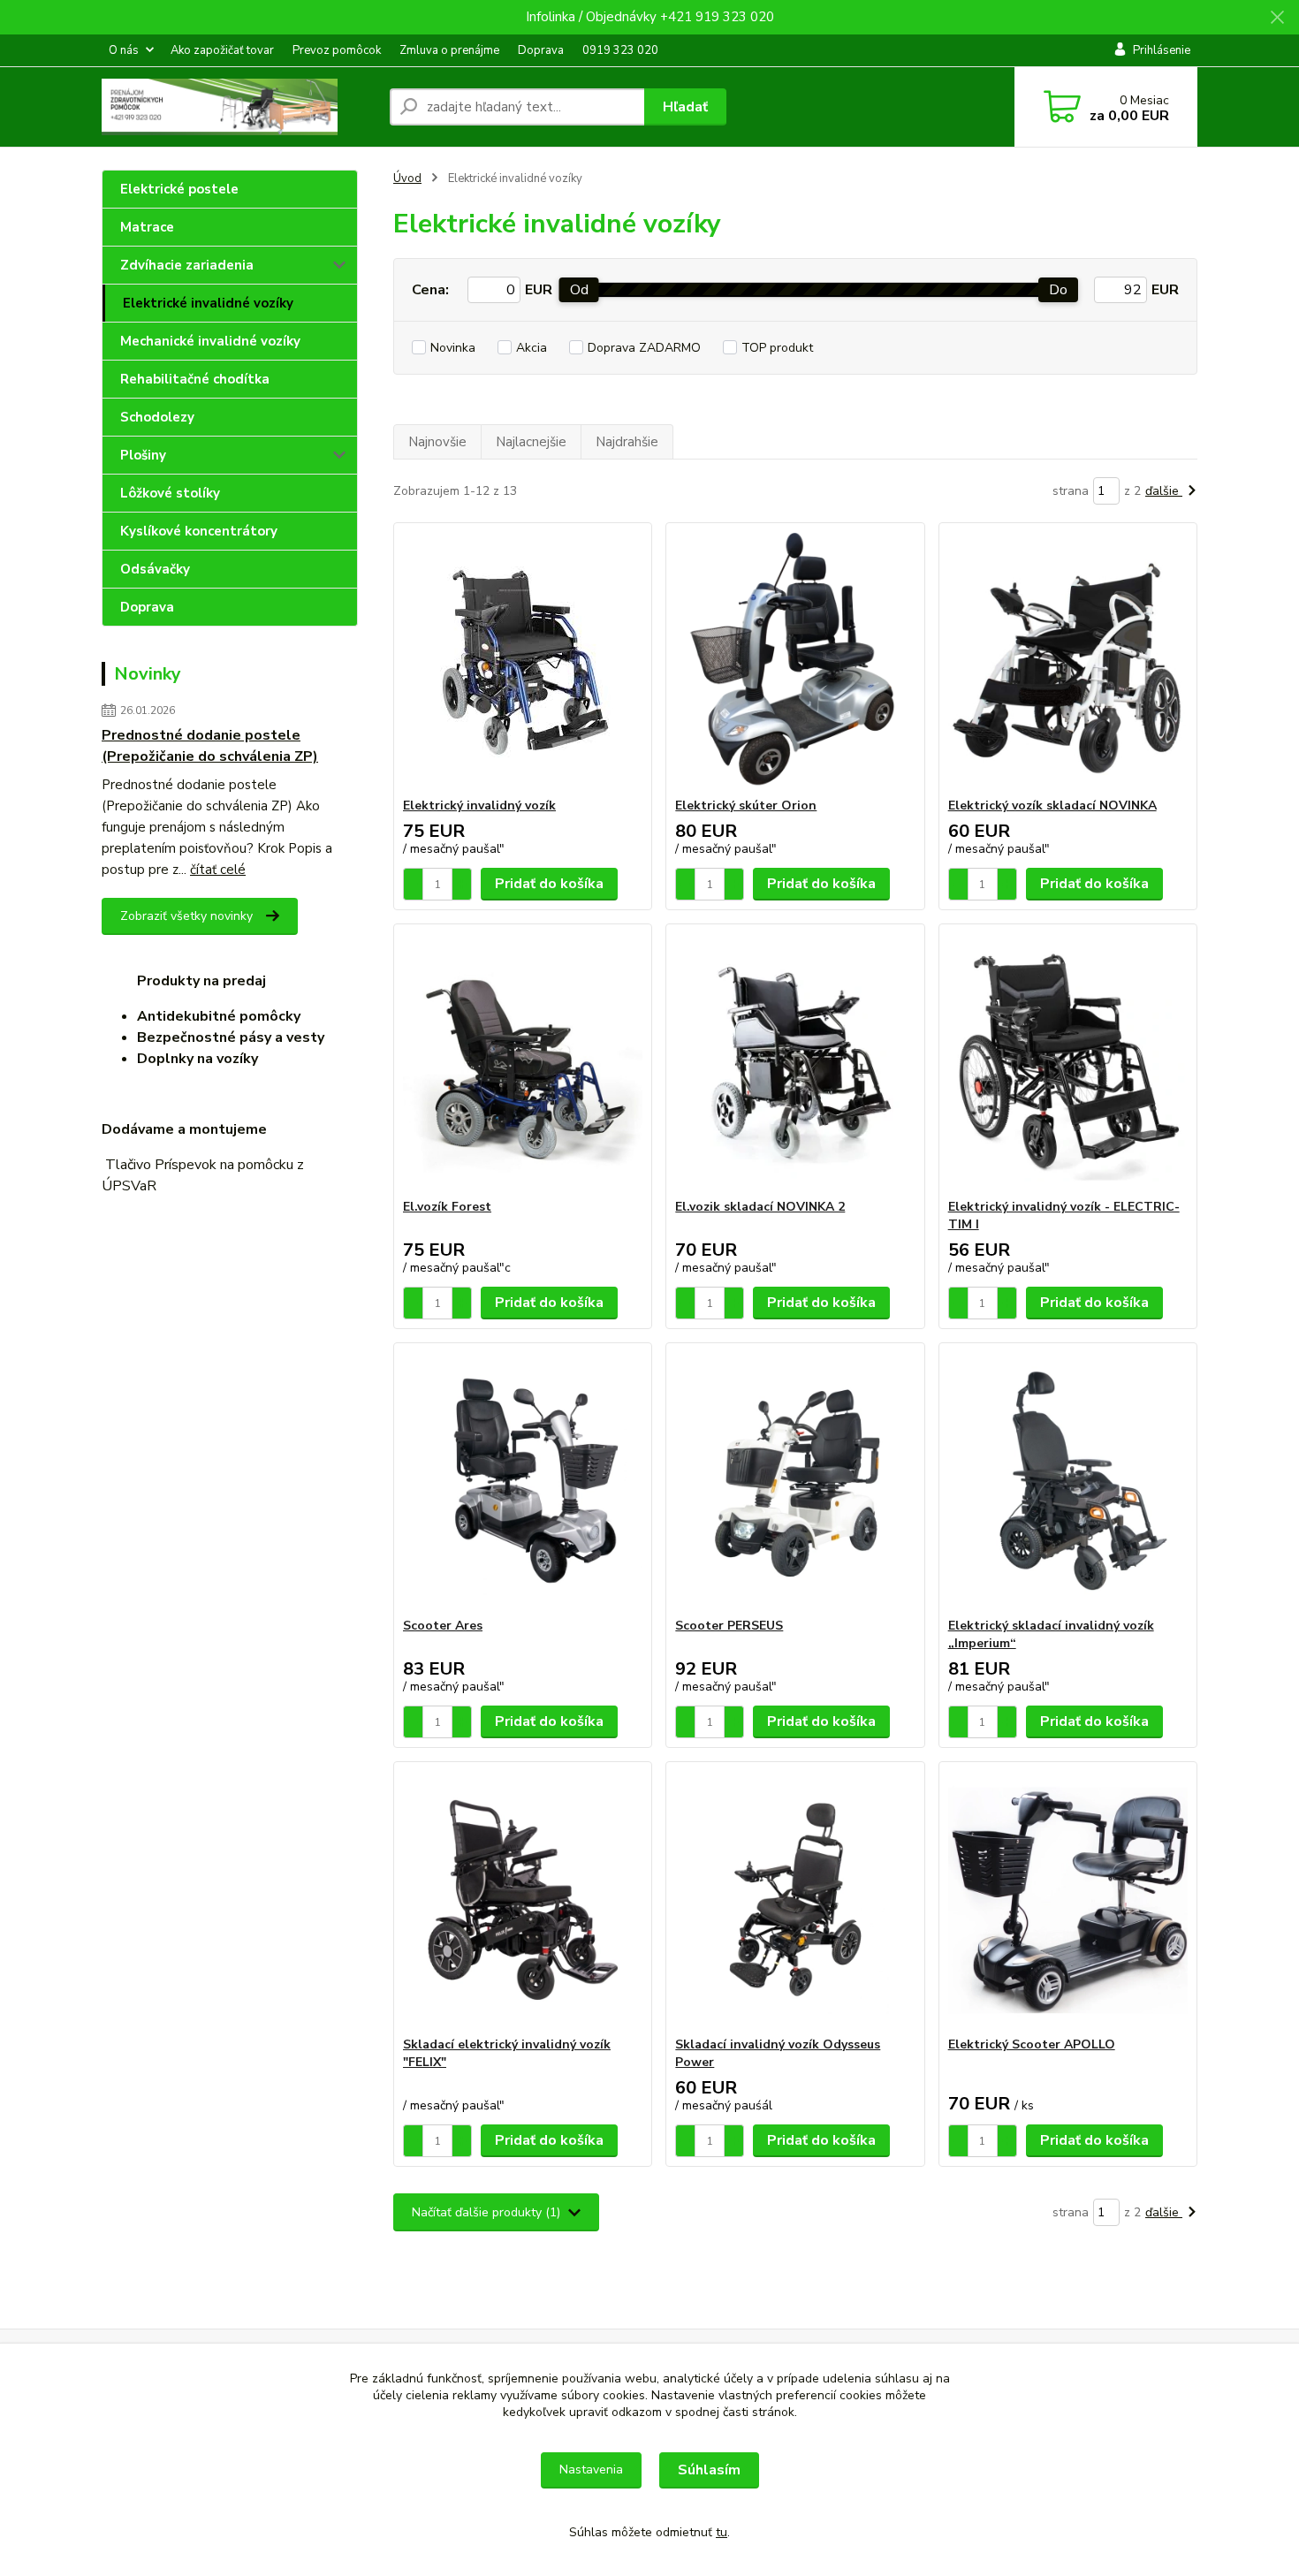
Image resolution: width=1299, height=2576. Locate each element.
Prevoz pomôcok (337, 50)
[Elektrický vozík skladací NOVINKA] (1068, 660)
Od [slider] (579, 290)
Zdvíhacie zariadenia (187, 265)
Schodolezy (157, 417)
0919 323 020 (620, 50)
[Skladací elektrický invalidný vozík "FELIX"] (523, 1899)
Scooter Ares (443, 1626)
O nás (124, 50)
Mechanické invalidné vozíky (210, 341)
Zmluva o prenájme (449, 50)
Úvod (407, 179)
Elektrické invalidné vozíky (208, 303)
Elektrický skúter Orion (746, 805)
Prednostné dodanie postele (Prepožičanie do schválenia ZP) (210, 746)
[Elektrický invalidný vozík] (523, 660)
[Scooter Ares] (523, 1480)
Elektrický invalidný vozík (479, 805)
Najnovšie (437, 442)
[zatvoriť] (1277, 18)
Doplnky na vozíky (198, 1059)
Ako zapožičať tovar (222, 50)
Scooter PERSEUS (729, 1626)
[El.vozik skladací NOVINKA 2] (795, 1061)
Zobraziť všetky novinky (186, 916)
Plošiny (143, 455)
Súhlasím (709, 2470)
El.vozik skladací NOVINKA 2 (760, 1207)
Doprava (541, 50)
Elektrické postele (179, 189)
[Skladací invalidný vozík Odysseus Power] (795, 1899)
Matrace (147, 227)
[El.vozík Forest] (523, 1061)
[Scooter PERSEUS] (795, 1480)
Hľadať (685, 107)
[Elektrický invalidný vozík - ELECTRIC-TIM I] (1068, 1061)
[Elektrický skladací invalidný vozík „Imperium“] (1068, 1480)
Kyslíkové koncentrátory (199, 531)
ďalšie (1164, 491)
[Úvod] (239, 107)
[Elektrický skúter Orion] (795, 660)
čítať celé (218, 870)
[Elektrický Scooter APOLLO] (1068, 1899)
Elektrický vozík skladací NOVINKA (1052, 805)
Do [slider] (1058, 290)
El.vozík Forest (447, 1207)
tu (722, 2532)
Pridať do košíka (549, 884)
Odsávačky (155, 569)
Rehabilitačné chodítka (195, 379)
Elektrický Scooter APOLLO (1032, 2044)
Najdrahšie (627, 442)
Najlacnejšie (531, 442)
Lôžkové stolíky (170, 493)
